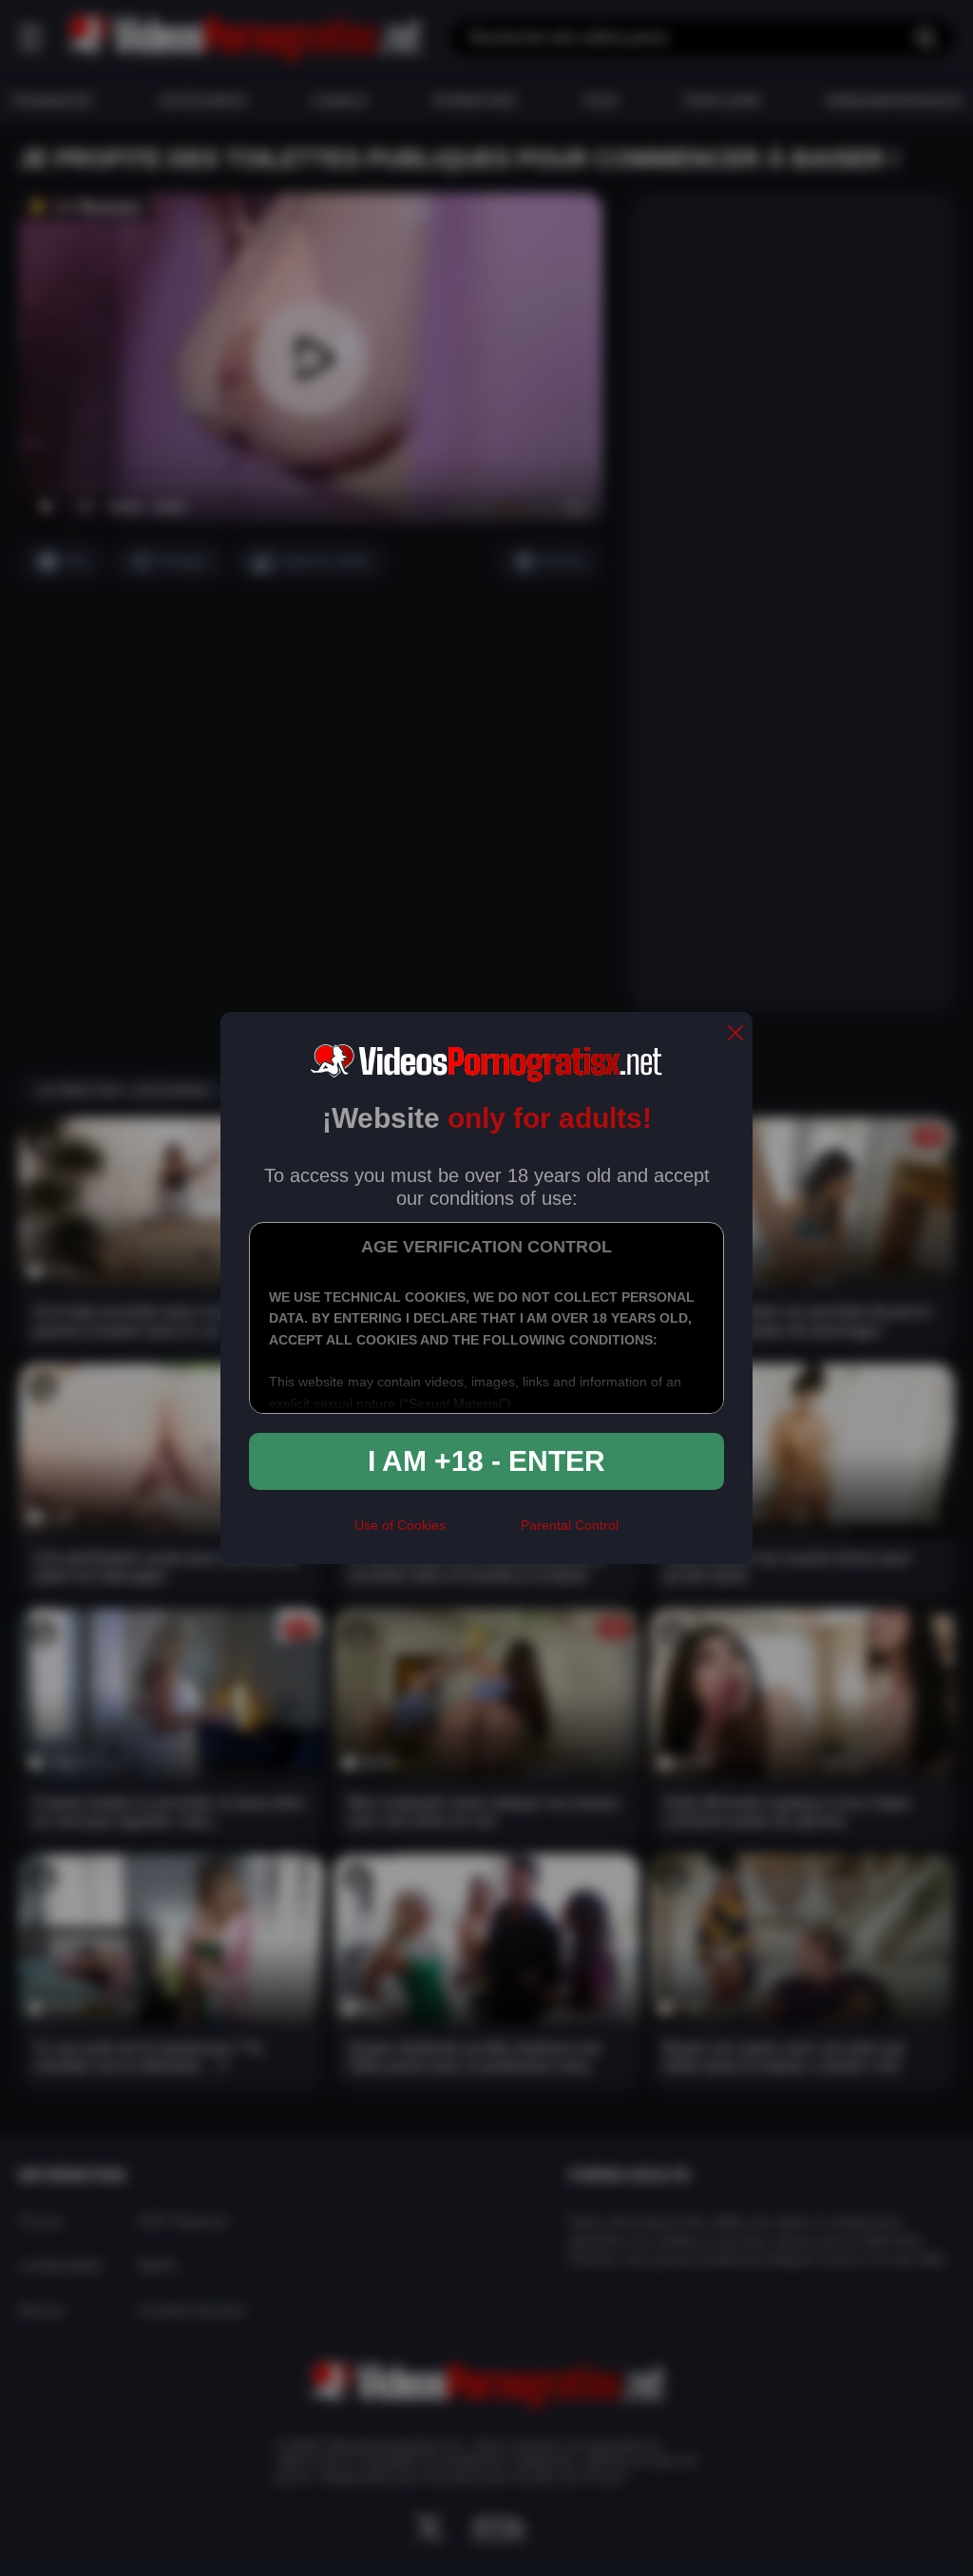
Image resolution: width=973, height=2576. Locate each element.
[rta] (483, 1533)
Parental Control (570, 1525)
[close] (735, 1034)
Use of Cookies (400, 1525)
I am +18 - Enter (486, 1461)
